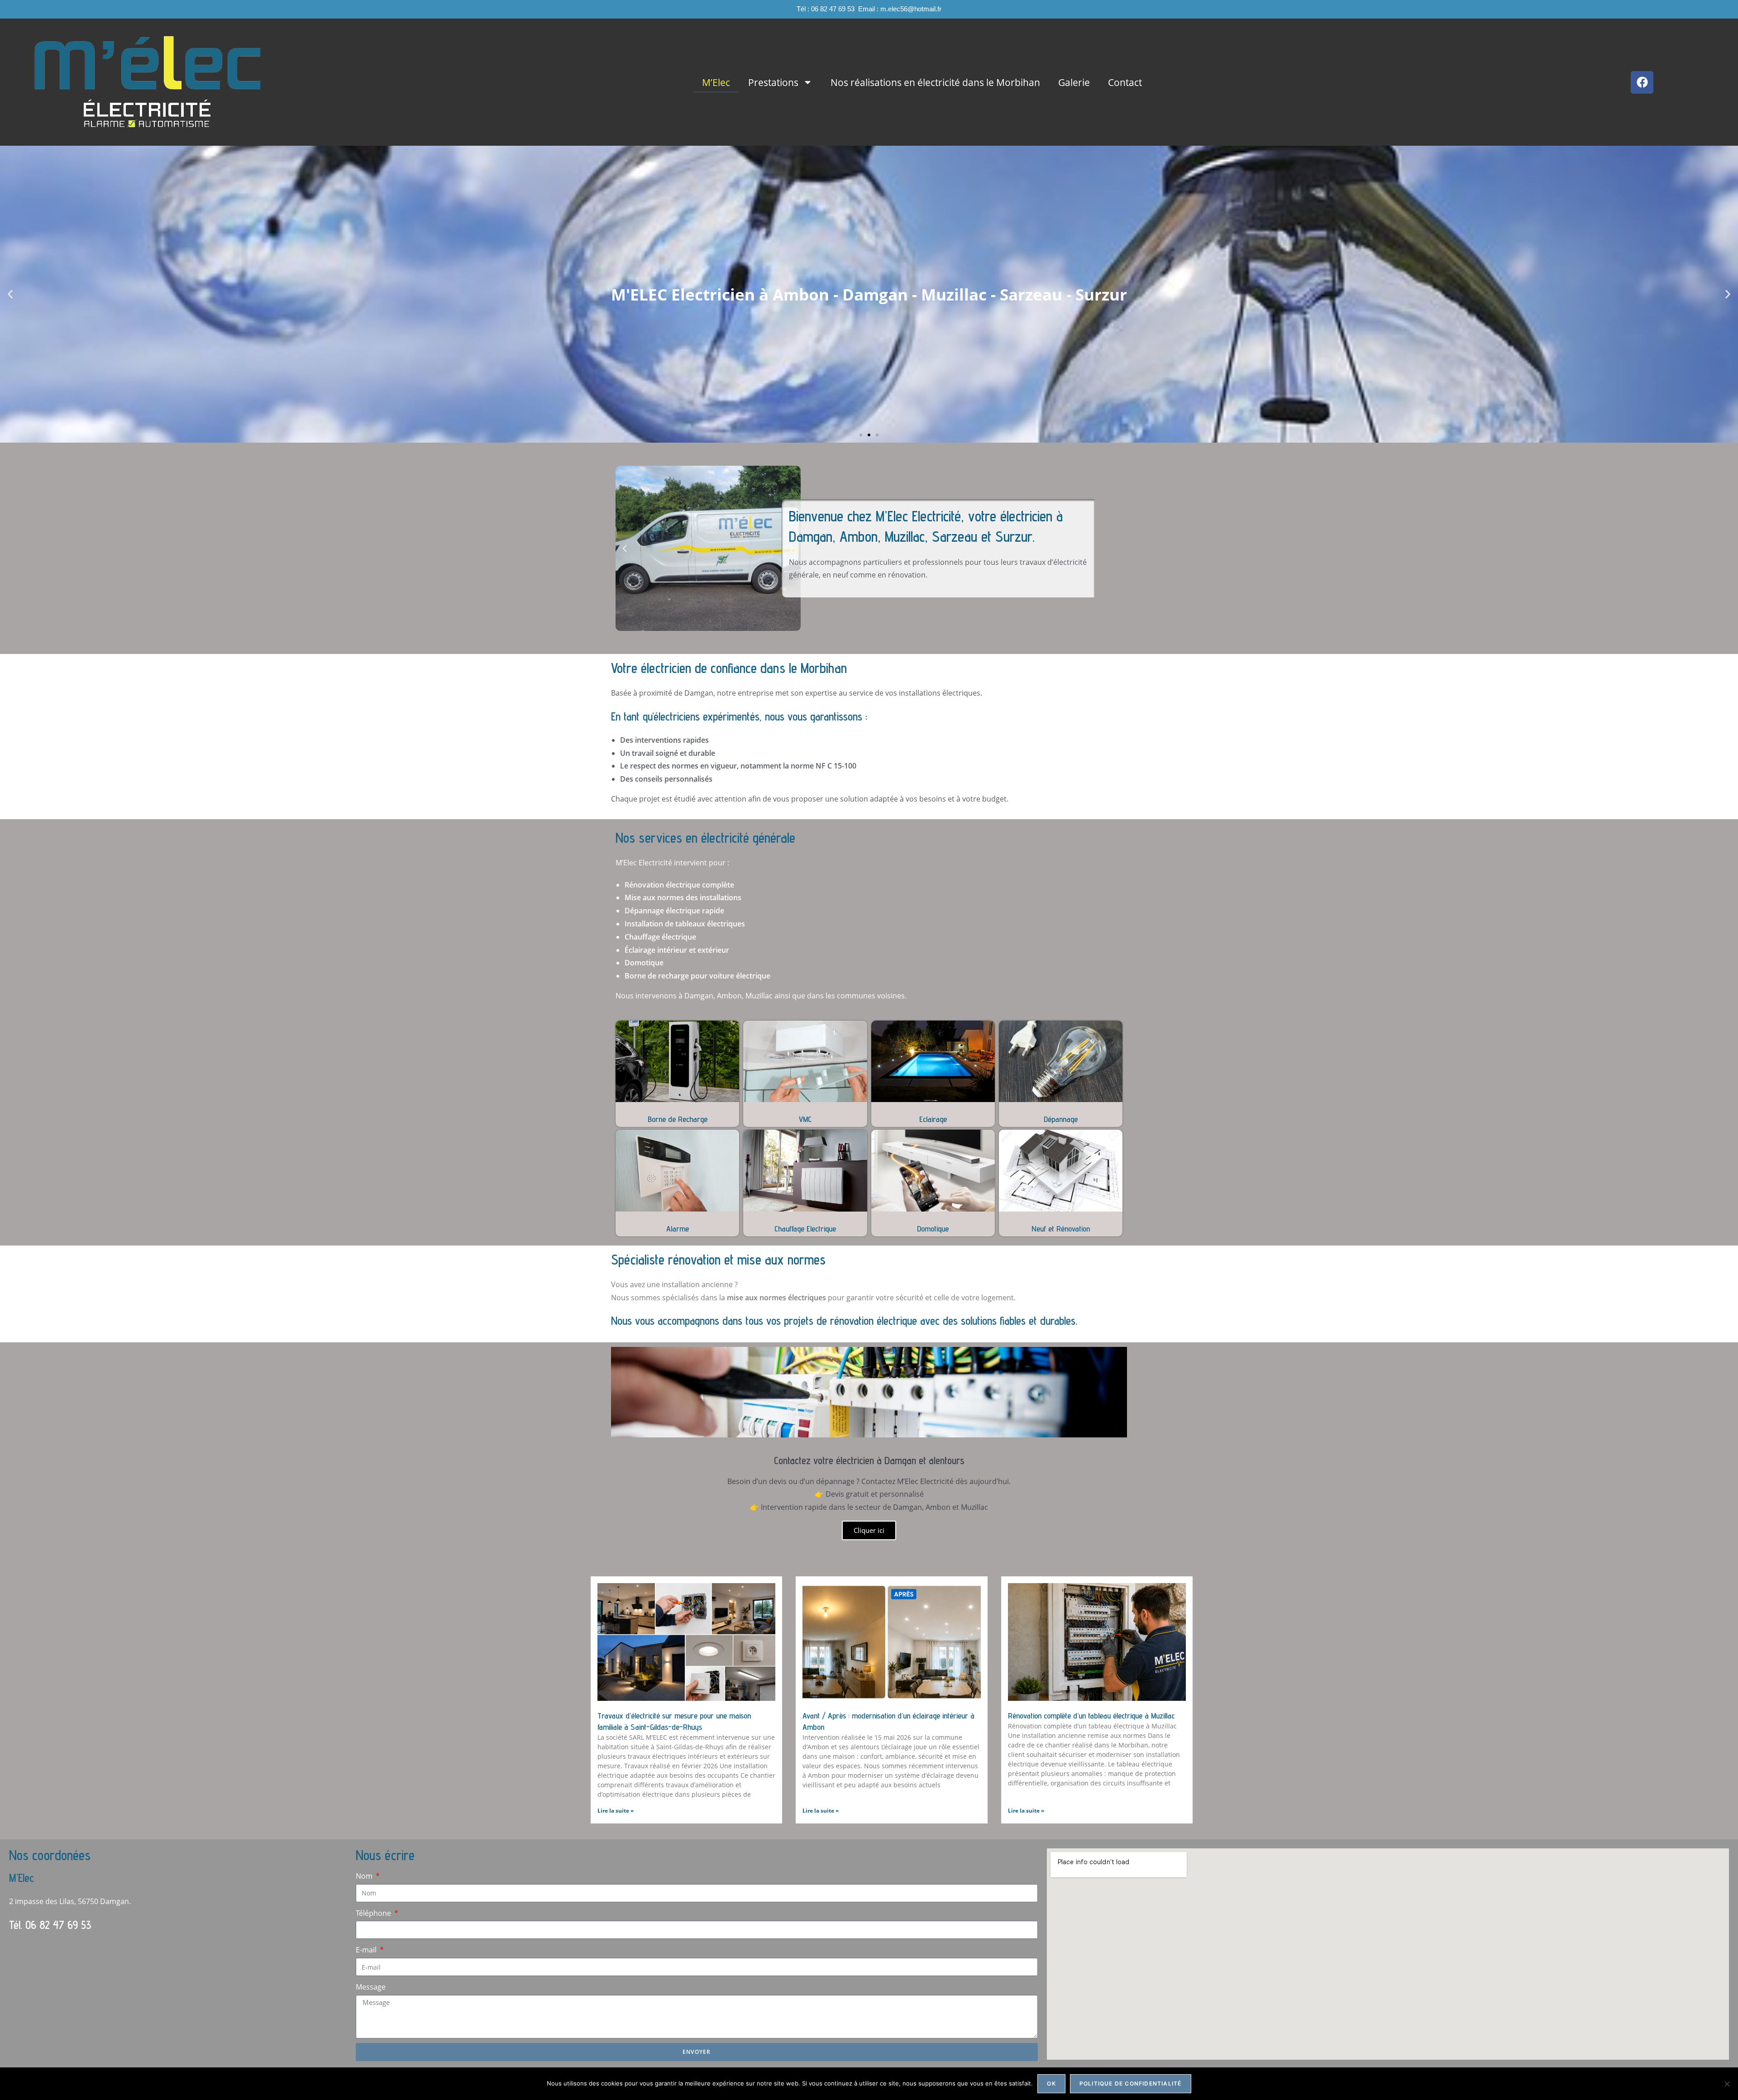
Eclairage (933, 1119)
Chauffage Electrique (805, 1229)
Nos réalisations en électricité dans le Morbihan (935, 82)
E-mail (367, 1950)
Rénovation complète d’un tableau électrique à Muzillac (1091, 1716)
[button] (10, 294)
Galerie (1074, 82)
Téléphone (374, 1913)
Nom (365, 1876)
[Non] (1727, 2084)
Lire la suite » (616, 1811)
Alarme (678, 1229)
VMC (805, 1119)
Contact (1125, 82)
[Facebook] (1642, 82)
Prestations (773, 82)
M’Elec (716, 82)
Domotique (933, 1229)
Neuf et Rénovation (1061, 1229)
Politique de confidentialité (1131, 2083)
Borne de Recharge (678, 1119)
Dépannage (1061, 1119)
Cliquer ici (869, 1530)
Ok (1051, 2083)
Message (371, 1987)
